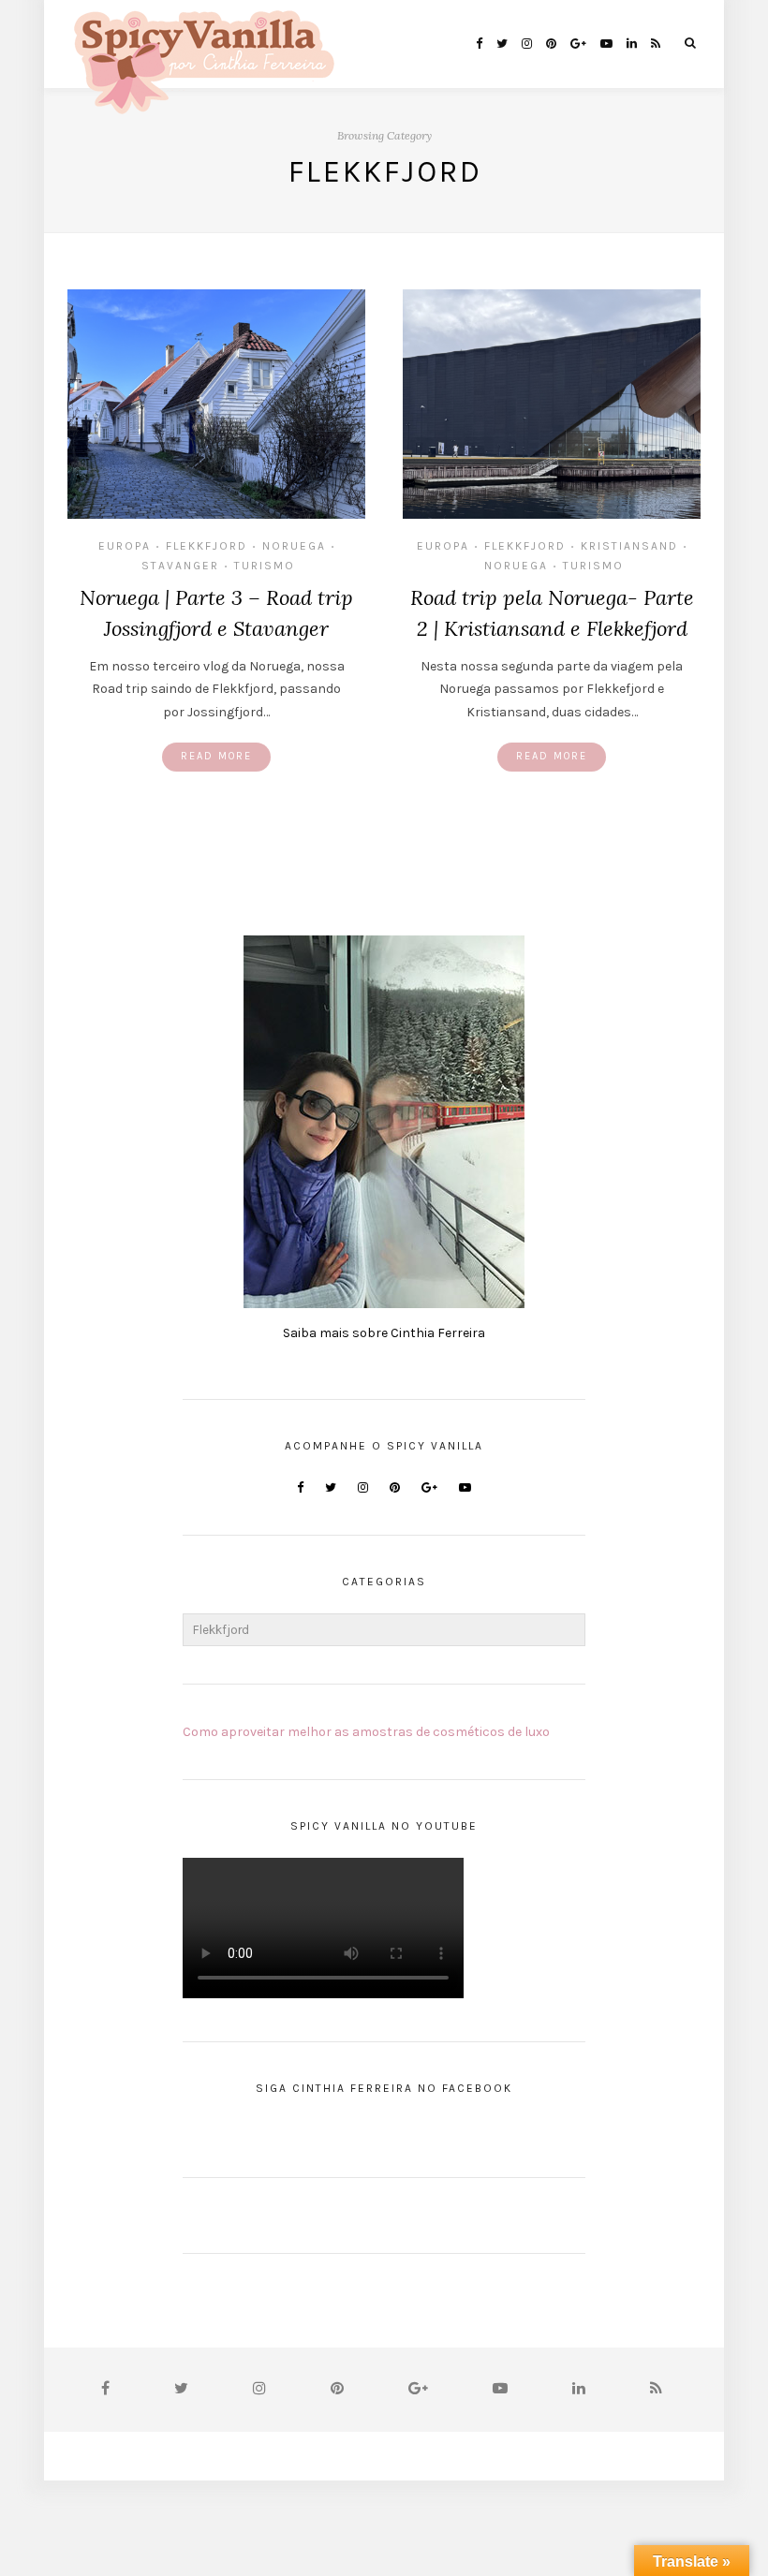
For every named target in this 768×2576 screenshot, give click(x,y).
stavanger (180, 566)
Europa (125, 546)
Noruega (294, 546)
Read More (216, 756)
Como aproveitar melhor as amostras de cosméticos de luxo (366, 1732)
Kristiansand (629, 546)
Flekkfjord (207, 546)
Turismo (265, 566)
